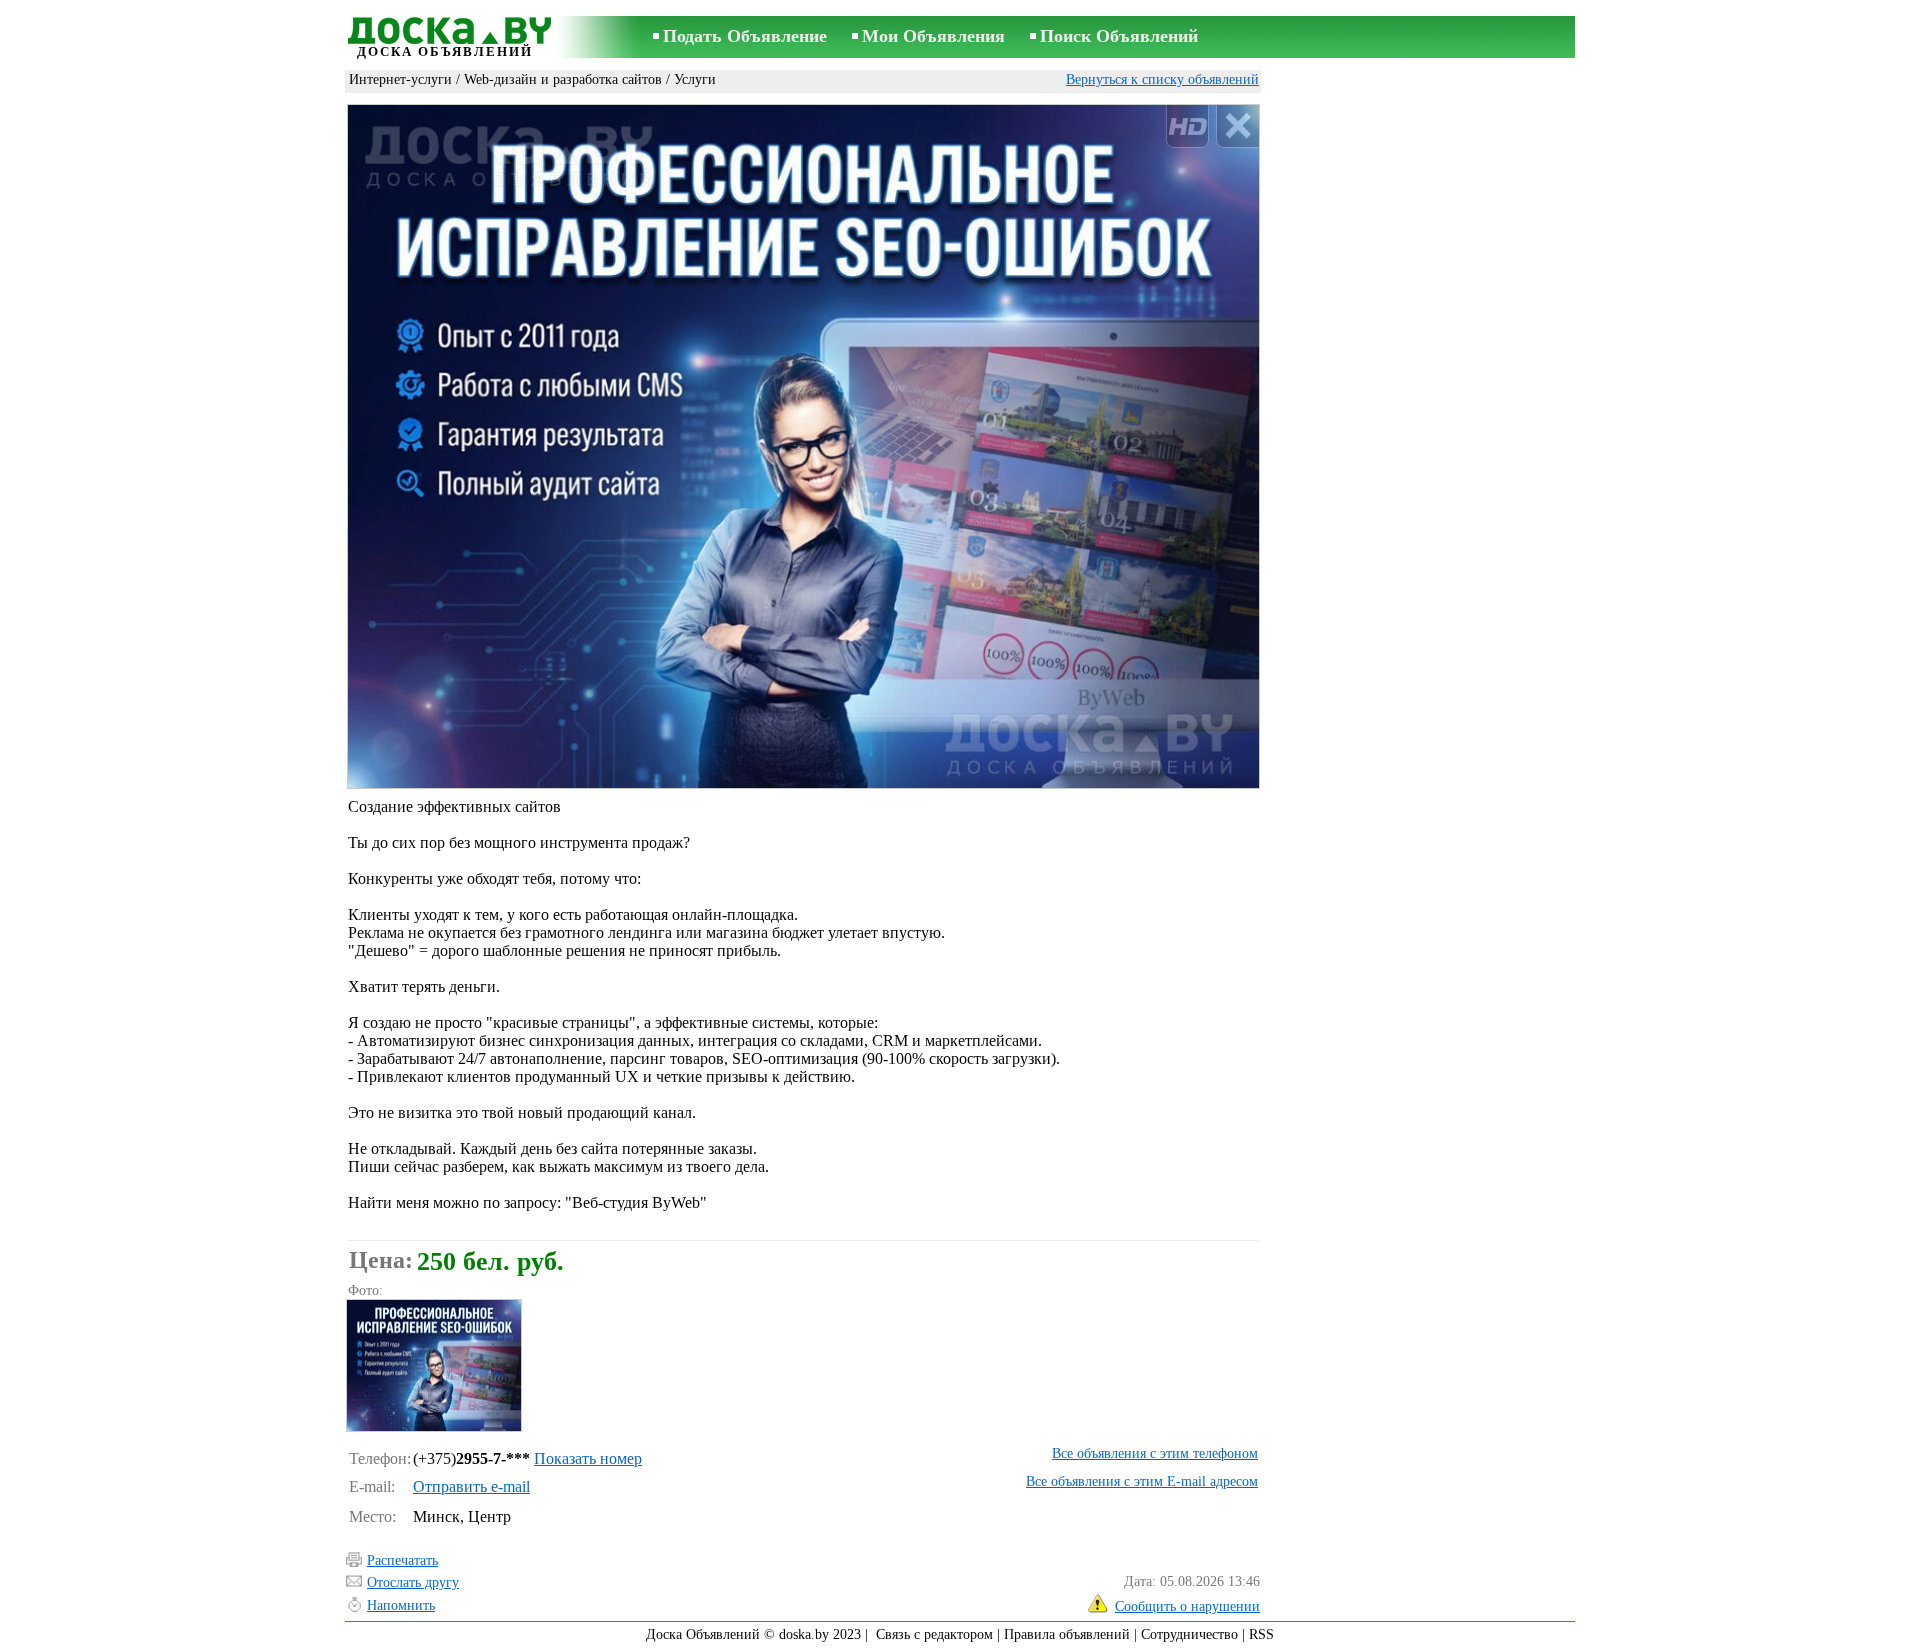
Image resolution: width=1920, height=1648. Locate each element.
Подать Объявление (745, 36)
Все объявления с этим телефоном (1155, 1453)
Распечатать (402, 1560)
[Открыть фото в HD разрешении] (803, 446)
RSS (1261, 1634)
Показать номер (588, 1458)
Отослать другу (413, 1582)
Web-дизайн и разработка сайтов (563, 79)
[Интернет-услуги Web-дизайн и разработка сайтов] (433, 1365)
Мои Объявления (933, 36)
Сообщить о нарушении (1187, 1606)
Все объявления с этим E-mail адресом (1142, 1481)
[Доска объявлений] (445, 27)
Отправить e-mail (471, 1486)
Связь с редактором (934, 1634)
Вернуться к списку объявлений (1162, 79)
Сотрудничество (1189, 1634)
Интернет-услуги (400, 79)
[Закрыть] (1237, 126)
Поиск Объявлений (1119, 36)
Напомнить (401, 1605)
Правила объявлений (1067, 1634)
